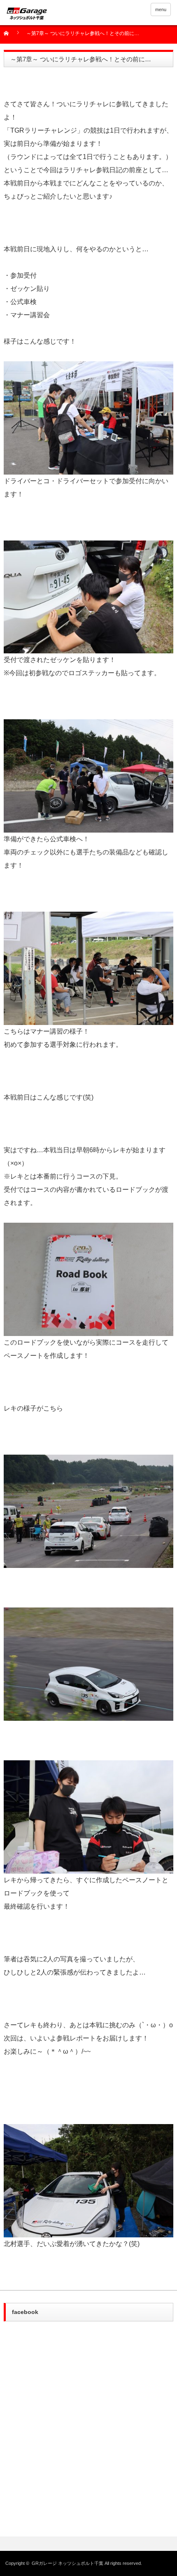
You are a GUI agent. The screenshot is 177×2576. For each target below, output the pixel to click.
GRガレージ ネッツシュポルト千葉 (68, 2563)
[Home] (11, 36)
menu (161, 9)
